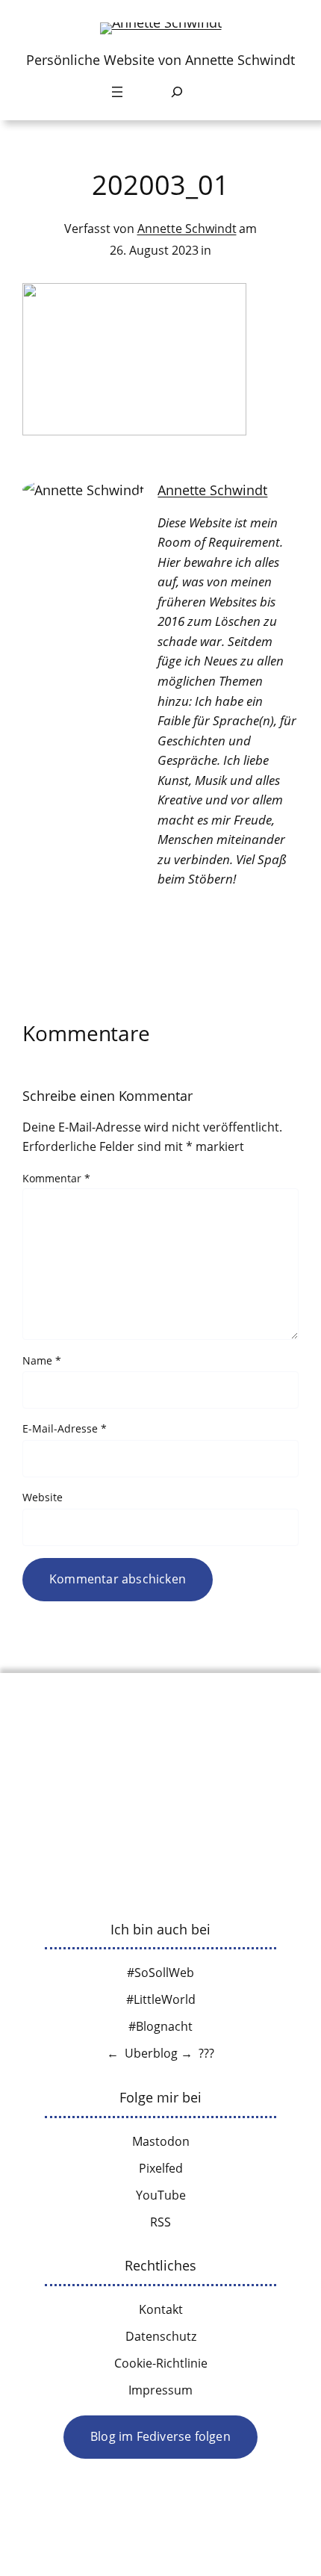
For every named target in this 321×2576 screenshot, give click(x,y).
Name (42, 1360)
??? (206, 2053)
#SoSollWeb (160, 1973)
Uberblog (151, 2053)
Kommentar (56, 1178)
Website (43, 1497)
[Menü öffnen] (117, 92)
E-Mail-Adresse (65, 1428)
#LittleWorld (161, 1999)
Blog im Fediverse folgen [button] (160, 2436)
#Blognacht (160, 2026)
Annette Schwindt (187, 229)
